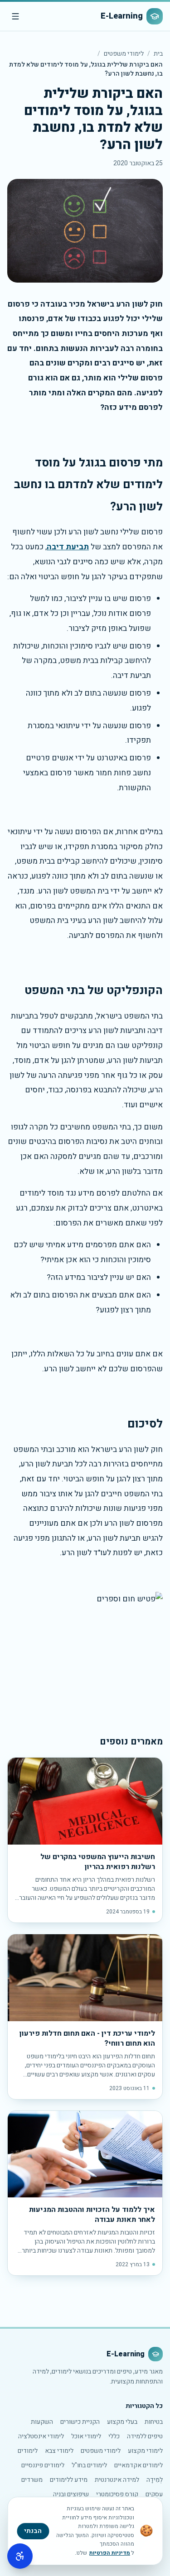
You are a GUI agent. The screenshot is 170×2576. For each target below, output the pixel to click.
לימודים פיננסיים (43, 2465)
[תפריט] (15, 16)
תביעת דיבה (68, 547)
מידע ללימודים (69, 2480)
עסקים (154, 2494)
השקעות (42, 2422)
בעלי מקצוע (122, 2422)
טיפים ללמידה (145, 2436)
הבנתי (33, 2531)
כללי (114, 2436)
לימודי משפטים (124, 54)
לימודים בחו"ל (89, 2465)
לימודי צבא (59, 2451)
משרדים (32, 2480)
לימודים (28, 2451)
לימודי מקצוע (145, 2451)
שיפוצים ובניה (71, 2494)
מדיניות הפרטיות (110, 2553)
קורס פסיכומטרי (117, 2494)
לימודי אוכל (86, 2436)
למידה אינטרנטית (117, 2480)
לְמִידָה (155, 2480)
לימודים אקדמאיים (138, 2465)
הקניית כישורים (80, 2422)
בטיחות (154, 2422)
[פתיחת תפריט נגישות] (20, 2556)
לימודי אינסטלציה (41, 2436)
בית (158, 54)
